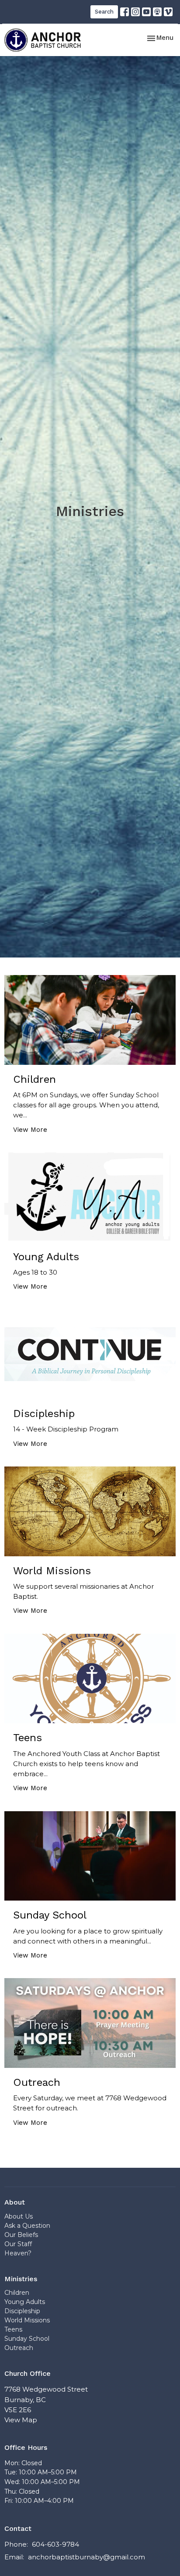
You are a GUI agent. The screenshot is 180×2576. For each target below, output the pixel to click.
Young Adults (25, 2302)
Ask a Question (27, 2226)
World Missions (27, 2320)
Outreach (19, 2348)
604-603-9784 (55, 2544)
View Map (21, 2420)
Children (17, 2293)
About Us (19, 2216)
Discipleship (22, 2311)
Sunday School (27, 2339)
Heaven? (18, 2253)
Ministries (21, 2279)
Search (104, 12)
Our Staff (18, 2244)
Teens (13, 2329)
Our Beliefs (21, 2235)
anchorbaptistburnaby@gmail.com (87, 2557)
